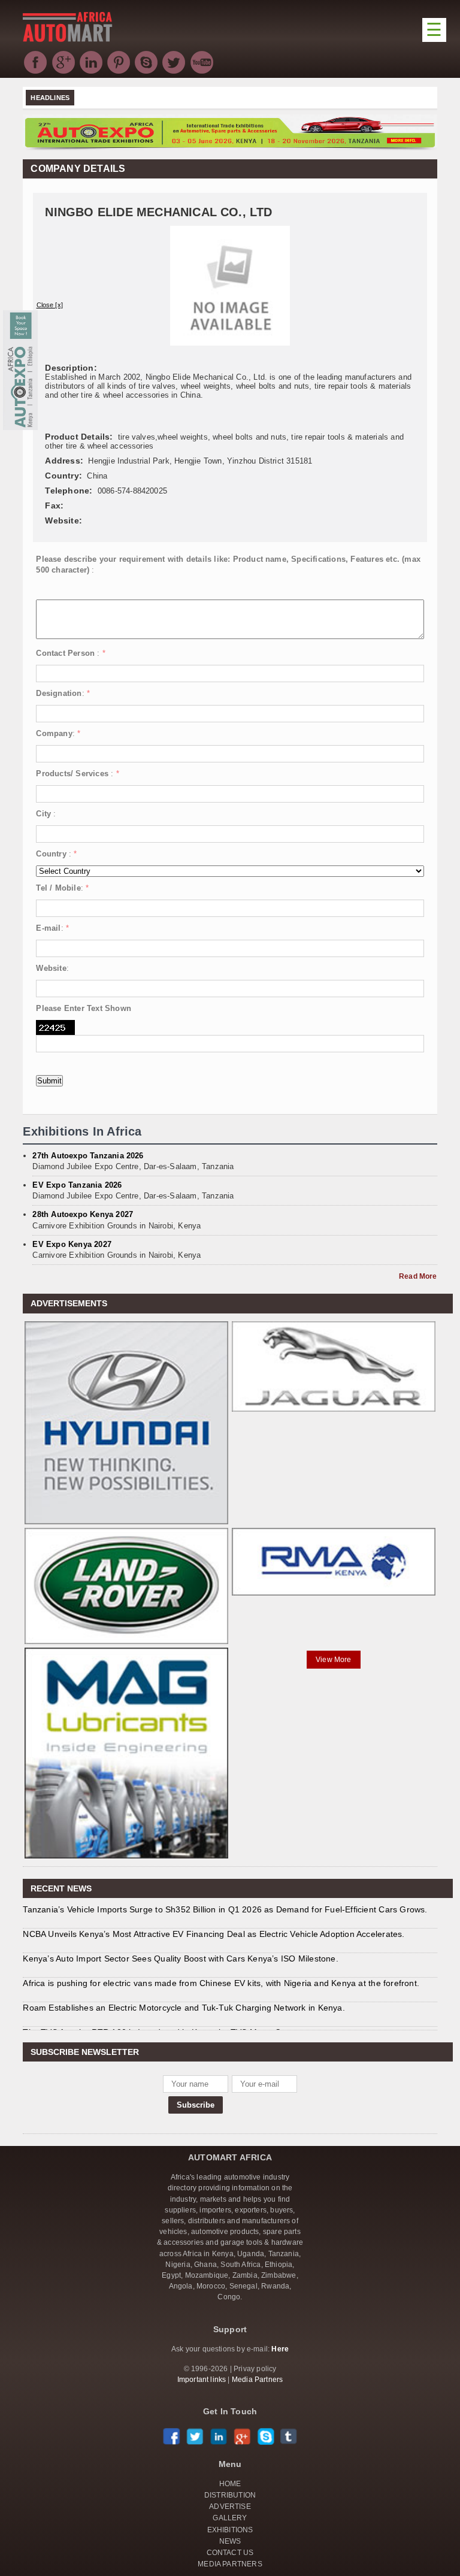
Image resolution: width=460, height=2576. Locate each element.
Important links (202, 2380)
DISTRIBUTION (230, 2495)
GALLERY (230, 2518)
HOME (230, 2484)
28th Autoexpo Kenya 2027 (83, 1214)
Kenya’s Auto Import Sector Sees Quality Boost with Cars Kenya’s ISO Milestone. (180, 1959)
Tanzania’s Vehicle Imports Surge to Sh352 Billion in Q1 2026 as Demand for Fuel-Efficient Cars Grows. (225, 1909)
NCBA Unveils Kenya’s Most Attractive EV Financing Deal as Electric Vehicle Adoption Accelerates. (214, 1934)
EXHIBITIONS (230, 2530)
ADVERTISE (230, 2507)
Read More (418, 1276)
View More (334, 1660)
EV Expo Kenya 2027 (72, 1244)
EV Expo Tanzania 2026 (77, 1185)
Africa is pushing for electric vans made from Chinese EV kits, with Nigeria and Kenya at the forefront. (221, 1983)
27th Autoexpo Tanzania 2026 (88, 1156)
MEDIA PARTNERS (230, 2564)
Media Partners (258, 2380)
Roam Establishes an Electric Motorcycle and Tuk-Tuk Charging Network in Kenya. (184, 2008)
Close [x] (50, 305)
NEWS (230, 2541)
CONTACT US (230, 2553)
